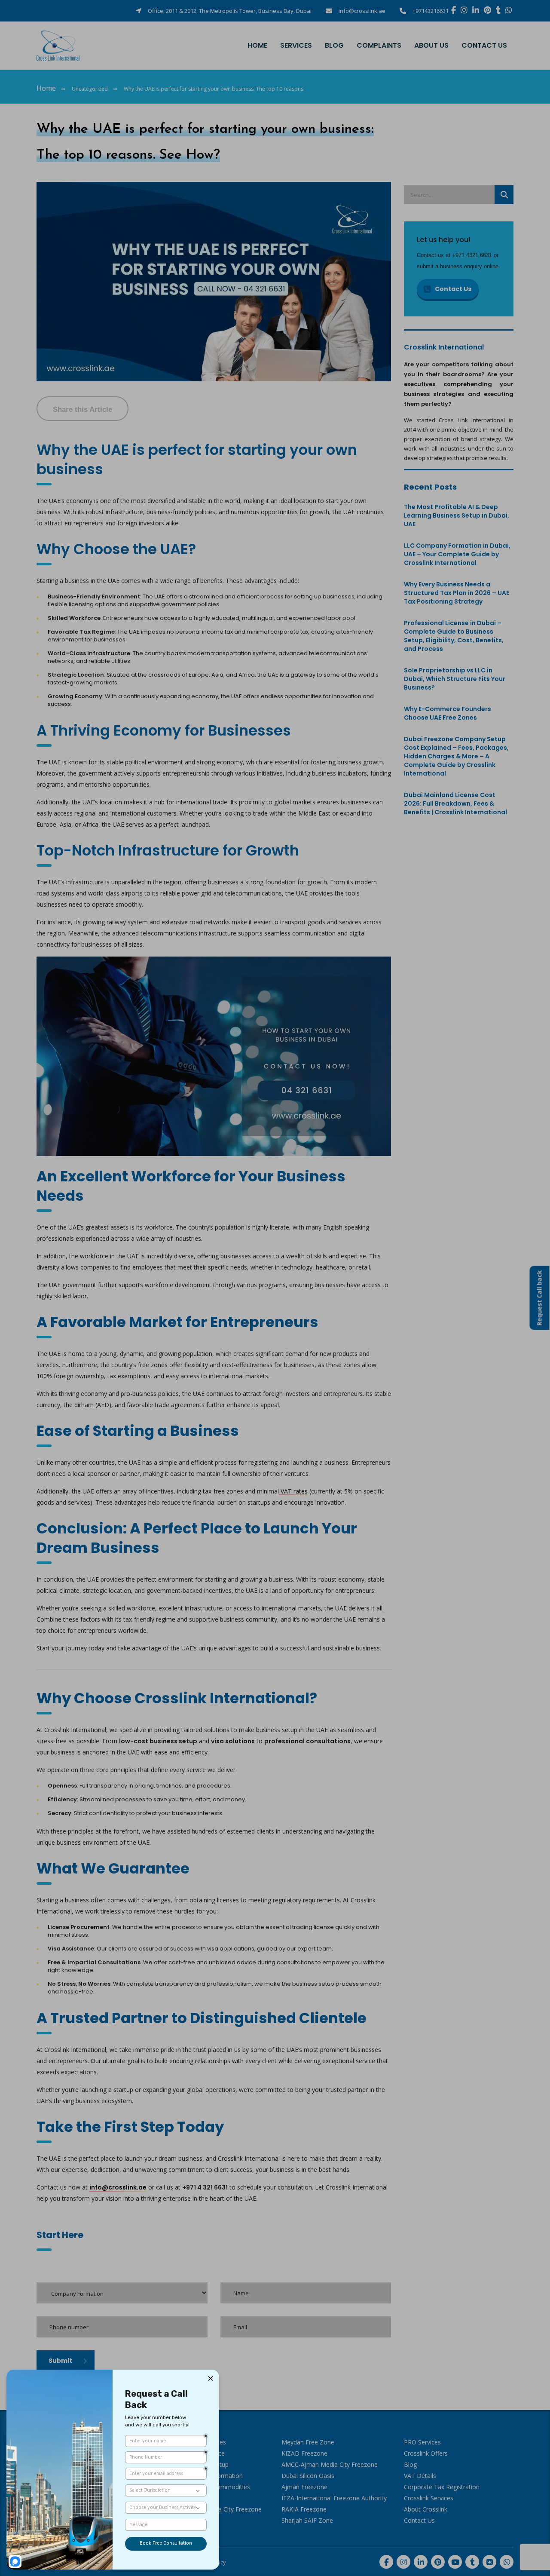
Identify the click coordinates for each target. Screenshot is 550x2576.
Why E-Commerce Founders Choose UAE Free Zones (448, 713)
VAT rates (293, 1491)
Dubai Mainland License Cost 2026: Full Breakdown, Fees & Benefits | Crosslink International (455, 803)
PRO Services (422, 2442)
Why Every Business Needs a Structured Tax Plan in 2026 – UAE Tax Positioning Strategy (457, 593)
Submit (60, 2361)
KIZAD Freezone (304, 2453)
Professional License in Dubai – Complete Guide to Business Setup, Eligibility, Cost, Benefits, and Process (454, 636)
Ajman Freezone (304, 2487)
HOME (257, 45)
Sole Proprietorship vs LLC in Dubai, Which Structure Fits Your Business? (455, 679)
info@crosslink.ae (362, 11)
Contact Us (453, 289)
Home (46, 88)
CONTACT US (484, 45)
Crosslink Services (429, 2498)
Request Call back (539, 1298)
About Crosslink (426, 2509)
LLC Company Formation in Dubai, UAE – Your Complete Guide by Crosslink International (457, 554)
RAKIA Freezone (304, 2509)
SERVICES (296, 45)
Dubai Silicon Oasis (308, 2476)
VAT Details (420, 2476)
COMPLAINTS (379, 45)
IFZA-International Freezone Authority (334, 2498)
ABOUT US (431, 45)
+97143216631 (431, 11)
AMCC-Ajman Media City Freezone (330, 2464)
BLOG (334, 45)
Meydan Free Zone (308, 2442)
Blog (410, 2464)
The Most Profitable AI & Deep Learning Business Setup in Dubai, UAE (457, 515)
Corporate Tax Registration (442, 2487)
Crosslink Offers (426, 2453)
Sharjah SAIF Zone (307, 2520)
